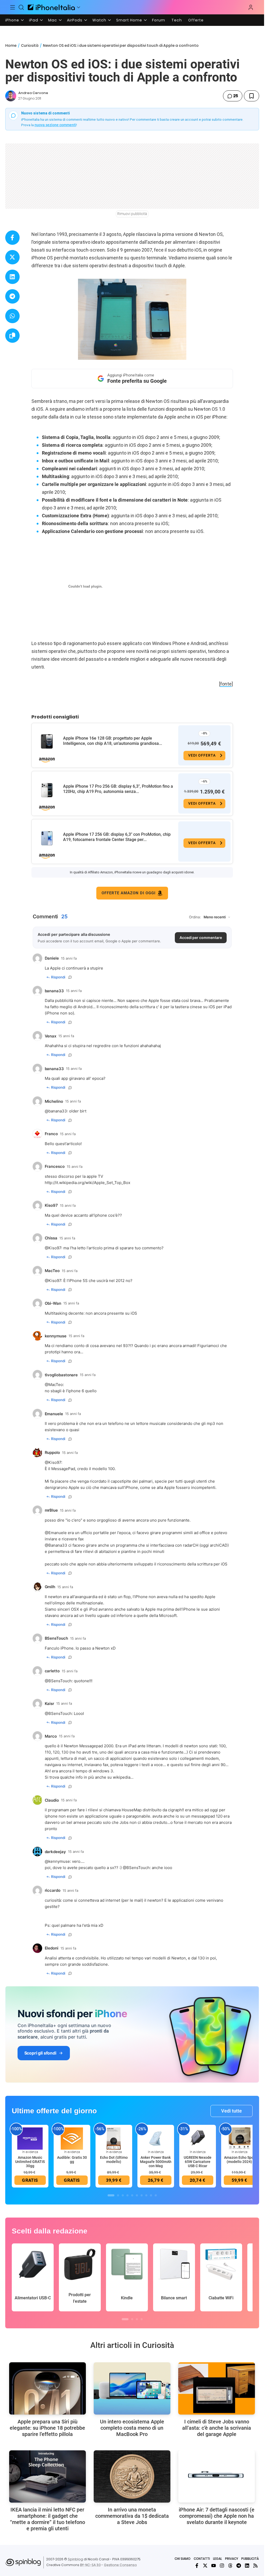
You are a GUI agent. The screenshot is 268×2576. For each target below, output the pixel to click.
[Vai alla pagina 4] (127, 2195)
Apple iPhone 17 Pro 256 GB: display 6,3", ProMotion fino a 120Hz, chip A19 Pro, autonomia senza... (118, 789)
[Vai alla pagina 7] (142, 2195)
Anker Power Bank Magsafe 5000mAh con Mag (156, 2162)
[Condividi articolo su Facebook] (12, 238)
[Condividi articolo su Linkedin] (12, 277)
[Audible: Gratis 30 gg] (72, 2138)
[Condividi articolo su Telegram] (12, 296)
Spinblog (75, 2559)
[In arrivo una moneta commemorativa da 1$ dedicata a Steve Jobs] (132, 2476)
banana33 (58, 1111)
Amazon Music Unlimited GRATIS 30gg (30, 2162)
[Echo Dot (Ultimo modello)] (114, 2138)
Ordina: (195, 917)
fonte (226, 684)
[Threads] (230, 2566)
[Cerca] (21, 7)
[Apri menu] (79, 7)
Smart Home (129, 20)
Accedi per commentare (201, 938)
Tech (177, 20)
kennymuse (59, 1861)
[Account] (251, 7)
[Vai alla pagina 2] (118, 2195)
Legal (217, 2559)
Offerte (196, 20)
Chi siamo (183, 2559)
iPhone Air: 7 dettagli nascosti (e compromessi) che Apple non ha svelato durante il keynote (217, 2516)
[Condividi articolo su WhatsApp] (12, 316)
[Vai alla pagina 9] (151, 2195)
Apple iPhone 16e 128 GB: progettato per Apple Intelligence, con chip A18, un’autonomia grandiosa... (113, 741)
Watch (99, 20)
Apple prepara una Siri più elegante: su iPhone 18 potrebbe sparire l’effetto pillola (47, 2428)
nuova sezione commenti (55, 125)
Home (11, 45)
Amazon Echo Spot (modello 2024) (239, 2160)
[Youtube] (214, 2566)
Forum (159, 20)
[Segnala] (70, 977)
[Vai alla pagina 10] (156, 2195)
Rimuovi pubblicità (132, 214)
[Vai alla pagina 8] (146, 2195)
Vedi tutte (231, 2111)
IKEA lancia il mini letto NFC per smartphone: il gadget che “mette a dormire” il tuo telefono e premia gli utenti (48, 2519)
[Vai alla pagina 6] (137, 2195)
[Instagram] (222, 2566)
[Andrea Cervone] (11, 96)
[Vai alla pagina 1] (111, 2195)
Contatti (202, 2559)
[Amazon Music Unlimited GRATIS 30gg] (30, 2138)
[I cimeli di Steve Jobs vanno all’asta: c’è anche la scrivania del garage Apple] (217, 2388)
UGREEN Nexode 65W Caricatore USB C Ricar (198, 2162)
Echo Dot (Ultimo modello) (114, 2160)
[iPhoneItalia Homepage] (51, 7)
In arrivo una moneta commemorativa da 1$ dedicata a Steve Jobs (132, 2516)
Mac (53, 20)
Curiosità (30, 45)
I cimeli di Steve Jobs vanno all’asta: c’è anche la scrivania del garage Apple (217, 2428)
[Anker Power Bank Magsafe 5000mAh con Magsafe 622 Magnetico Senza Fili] (156, 2138)
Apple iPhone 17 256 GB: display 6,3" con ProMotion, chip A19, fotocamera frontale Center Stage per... (117, 837)
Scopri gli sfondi (40, 2053)
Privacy (232, 2559)
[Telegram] (239, 2566)
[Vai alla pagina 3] (123, 2195)
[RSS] (255, 2566)
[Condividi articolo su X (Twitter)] (12, 257)
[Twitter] (205, 2566)
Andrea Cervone (33, 93)
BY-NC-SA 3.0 (90, 2565)
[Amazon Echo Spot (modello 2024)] (239, 2138)
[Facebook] (197, 2566)
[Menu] (13, 7)
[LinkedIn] (247, 2566)
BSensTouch (60, 1681)
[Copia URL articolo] (12, 336)
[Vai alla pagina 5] (132, 2195)
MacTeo (56, 1385)
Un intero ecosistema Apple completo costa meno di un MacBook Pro (132, 2428)
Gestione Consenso (120, 2565)
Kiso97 (55, 1248)
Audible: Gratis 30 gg (72, 2160)
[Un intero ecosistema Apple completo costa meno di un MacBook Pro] (132, 2388)
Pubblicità (250, 2559)
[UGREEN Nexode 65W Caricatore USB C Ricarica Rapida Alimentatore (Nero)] (198, 2138)
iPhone (12, 20)
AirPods (75, 20)
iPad (34, 20)
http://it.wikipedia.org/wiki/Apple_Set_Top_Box (88, 1183)
